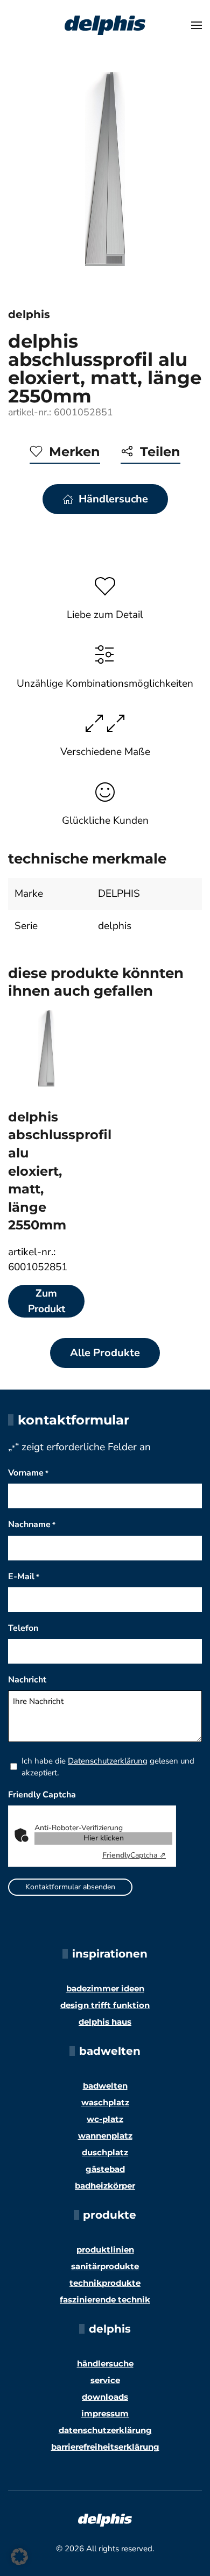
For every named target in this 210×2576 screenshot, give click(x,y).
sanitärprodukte (105, 2266)
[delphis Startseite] (105, 2519)
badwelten (105, 2086)
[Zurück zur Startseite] (105, 25)
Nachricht (27, 1680)
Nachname (32, 1524)
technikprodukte (105, 2283)
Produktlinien (105, 2250)
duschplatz (105, 2152)
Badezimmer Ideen (105, 1988)
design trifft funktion (105, 2005)
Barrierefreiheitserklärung (105, 2447)
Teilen (160, 452)
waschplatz (105, 2102)
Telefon (23, 1628)
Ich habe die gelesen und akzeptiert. (108, 1767)
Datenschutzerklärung (108, 1761)
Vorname (28, 1473)
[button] (197, 25)
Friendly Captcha (42, 1795)
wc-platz (105, 2119)
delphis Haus (105, 2022)
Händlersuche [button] (113, 499)
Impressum (105, 2413)
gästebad (105, 2169)
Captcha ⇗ (134, 1855)
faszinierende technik (105, 2300)
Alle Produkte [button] (105, 1353)
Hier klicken (104, 1838)
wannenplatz (105, 2136)
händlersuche (105, 2363)
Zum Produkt (47, 1301)
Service (105, 2380)
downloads (105, 2397)
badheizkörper (105, 2186)
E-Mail (24, 1577)
